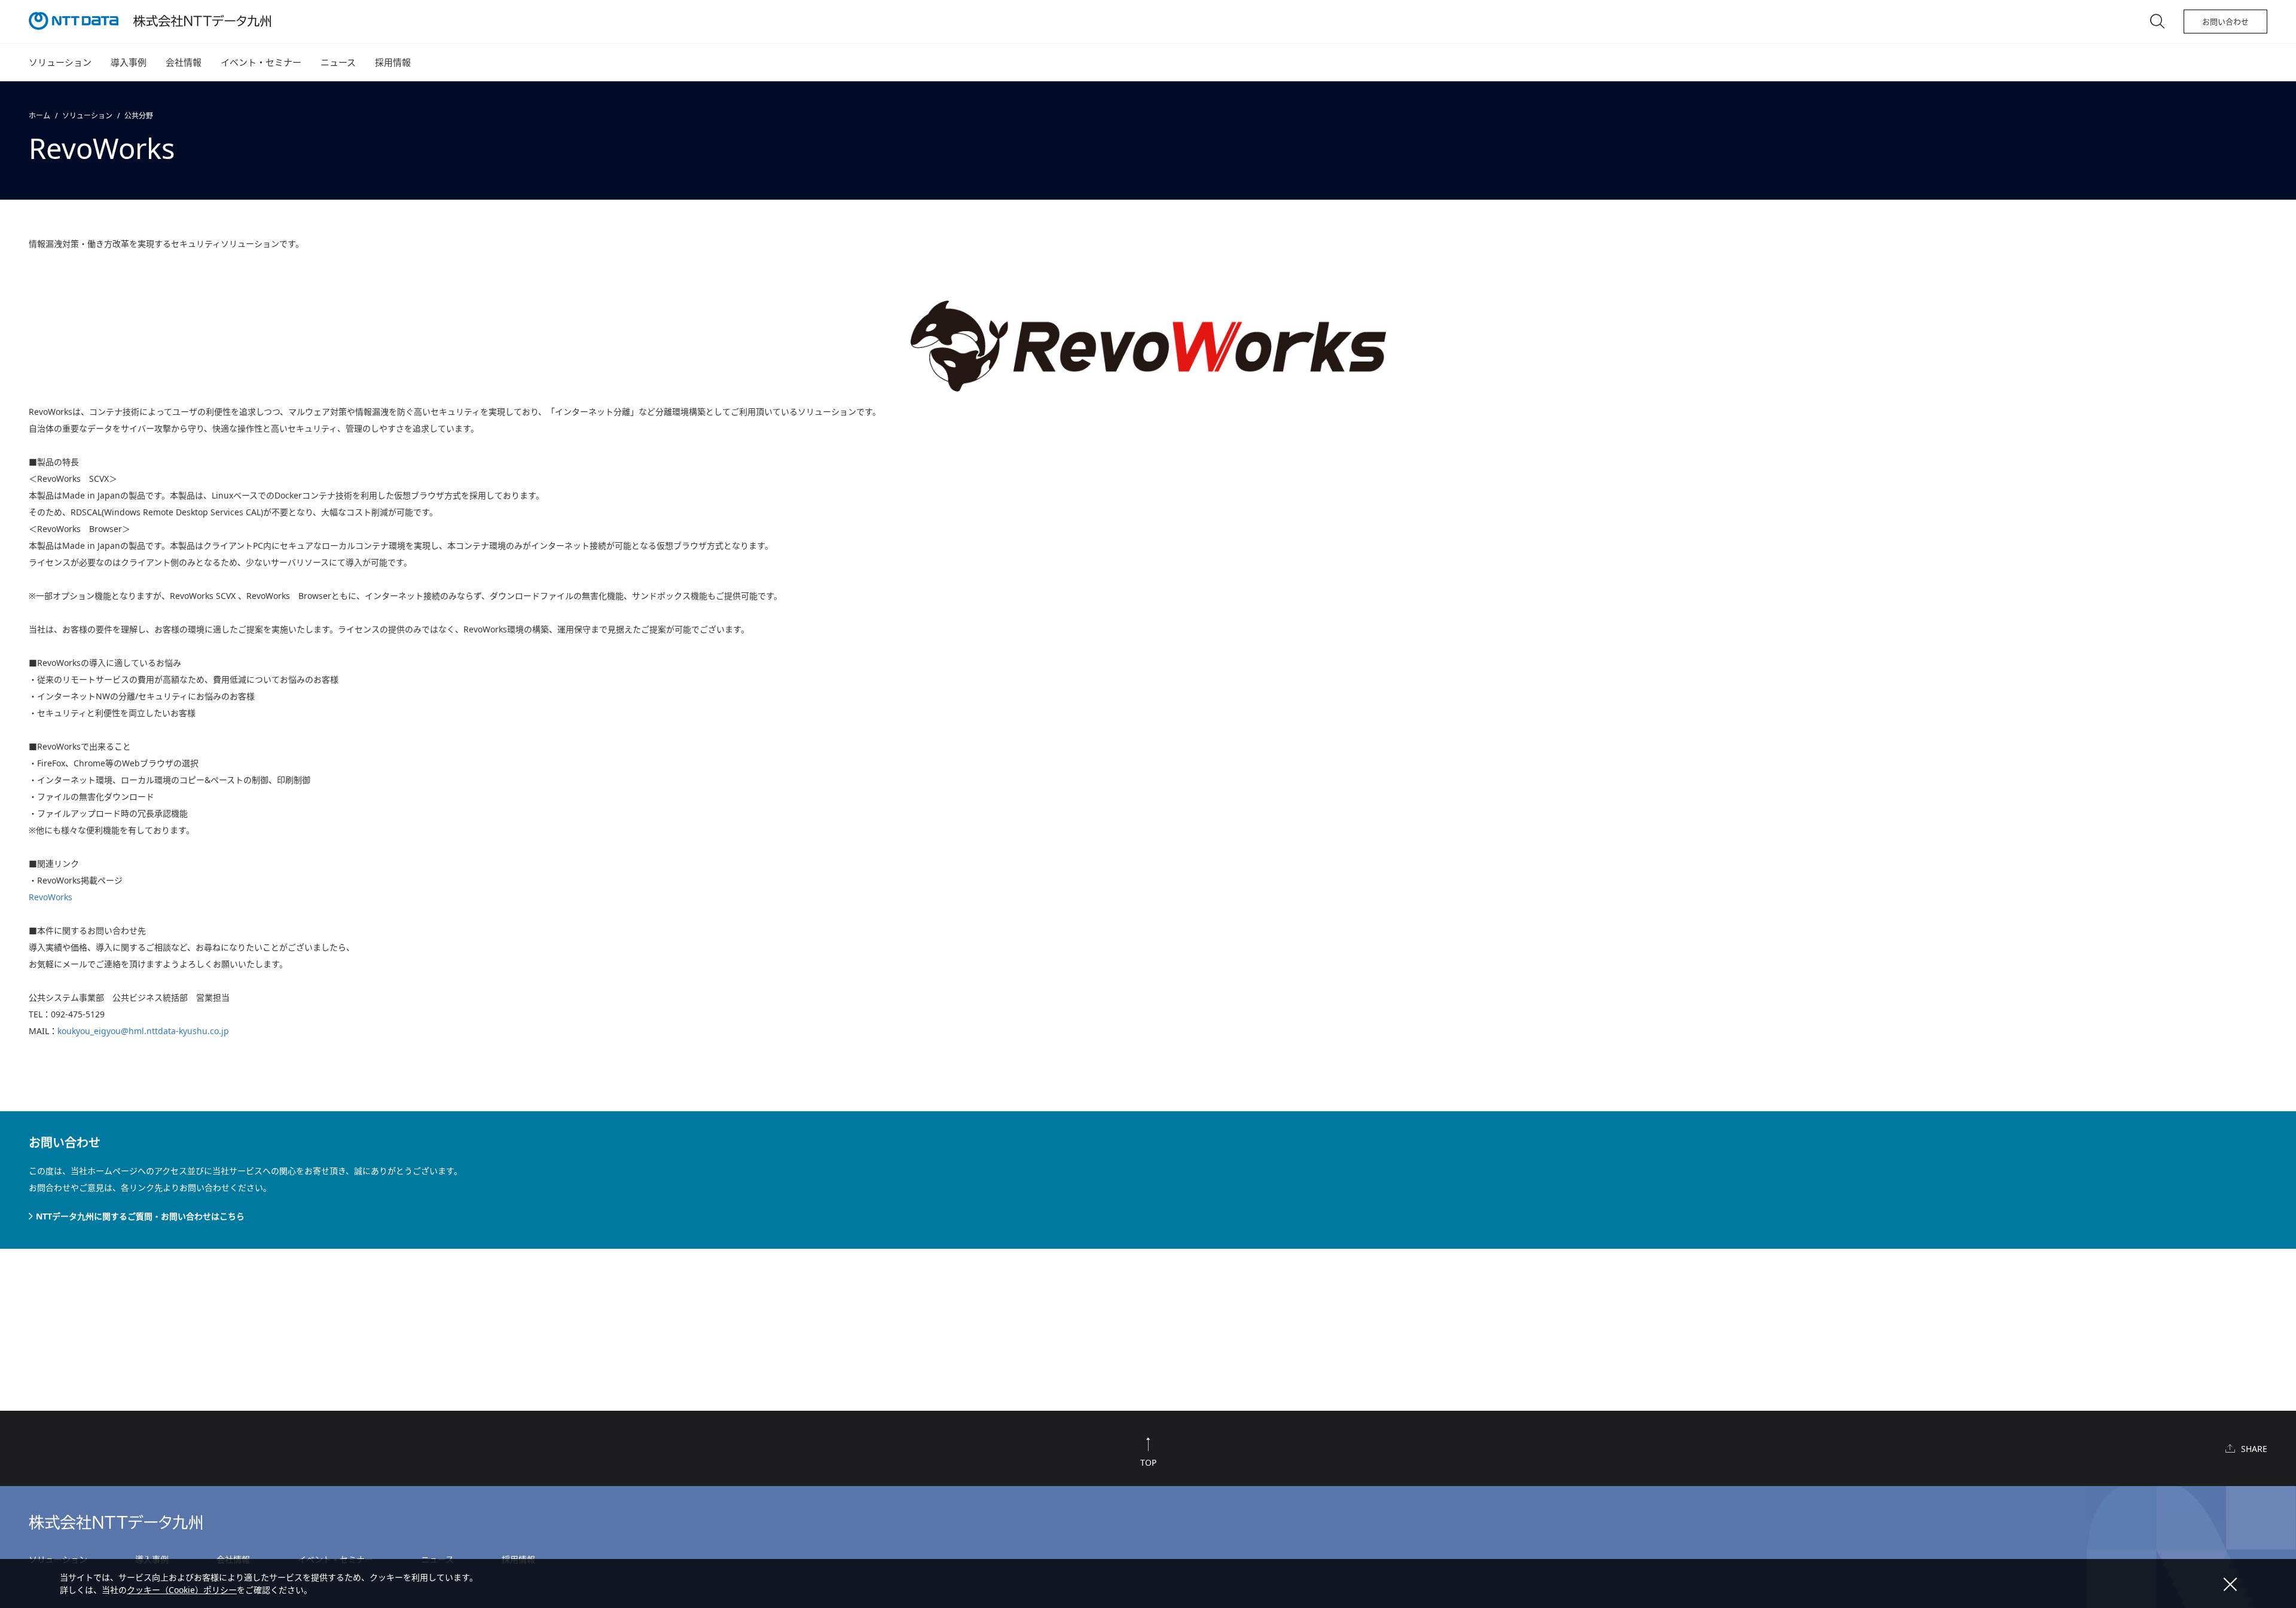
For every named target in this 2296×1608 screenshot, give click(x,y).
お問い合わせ (2225, 22)
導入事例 (129, 62)
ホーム (39, 116)
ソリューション (60, 62)
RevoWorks (51, 897)
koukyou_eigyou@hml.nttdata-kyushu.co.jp (143, 1031)
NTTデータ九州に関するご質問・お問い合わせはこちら (140, 1216)
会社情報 (184, 62)
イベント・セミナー (261, 62)
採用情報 (393, 62)
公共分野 (139, 116)
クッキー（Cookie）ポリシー (182, 1590)
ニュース (338, 62)
